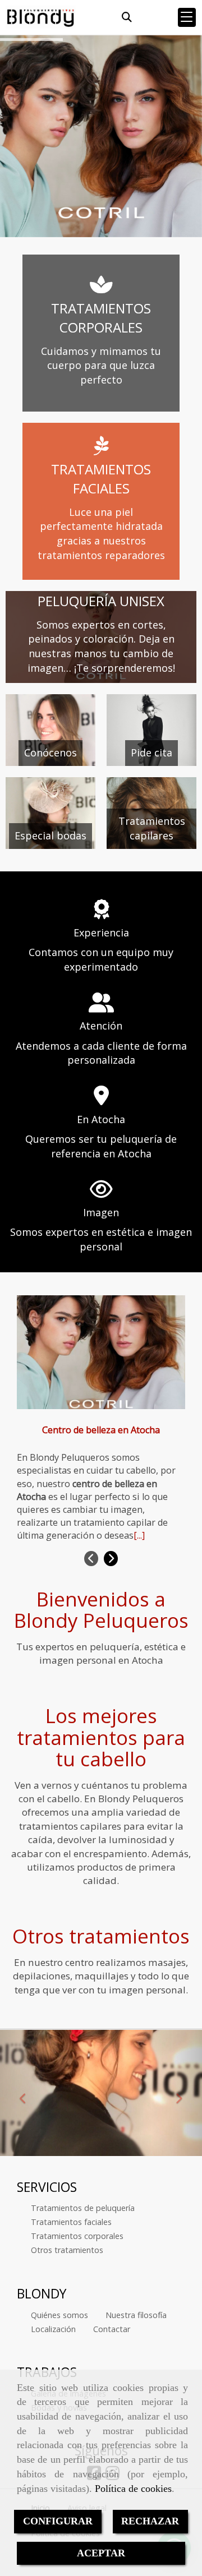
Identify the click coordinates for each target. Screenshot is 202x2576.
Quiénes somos (59, 2315)
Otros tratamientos (67, 2250)
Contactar (112, 2329)
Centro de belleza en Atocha (101, 1430)
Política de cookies (133, 2489)
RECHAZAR (150, 2521)
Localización (53, 2329)
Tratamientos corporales (77, 2236)
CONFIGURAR (58, 2521)
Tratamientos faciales (71, 2222)
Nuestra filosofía (136, 2315)
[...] (139, 1535)
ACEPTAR (101, 2553)
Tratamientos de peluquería (83, 2208)
